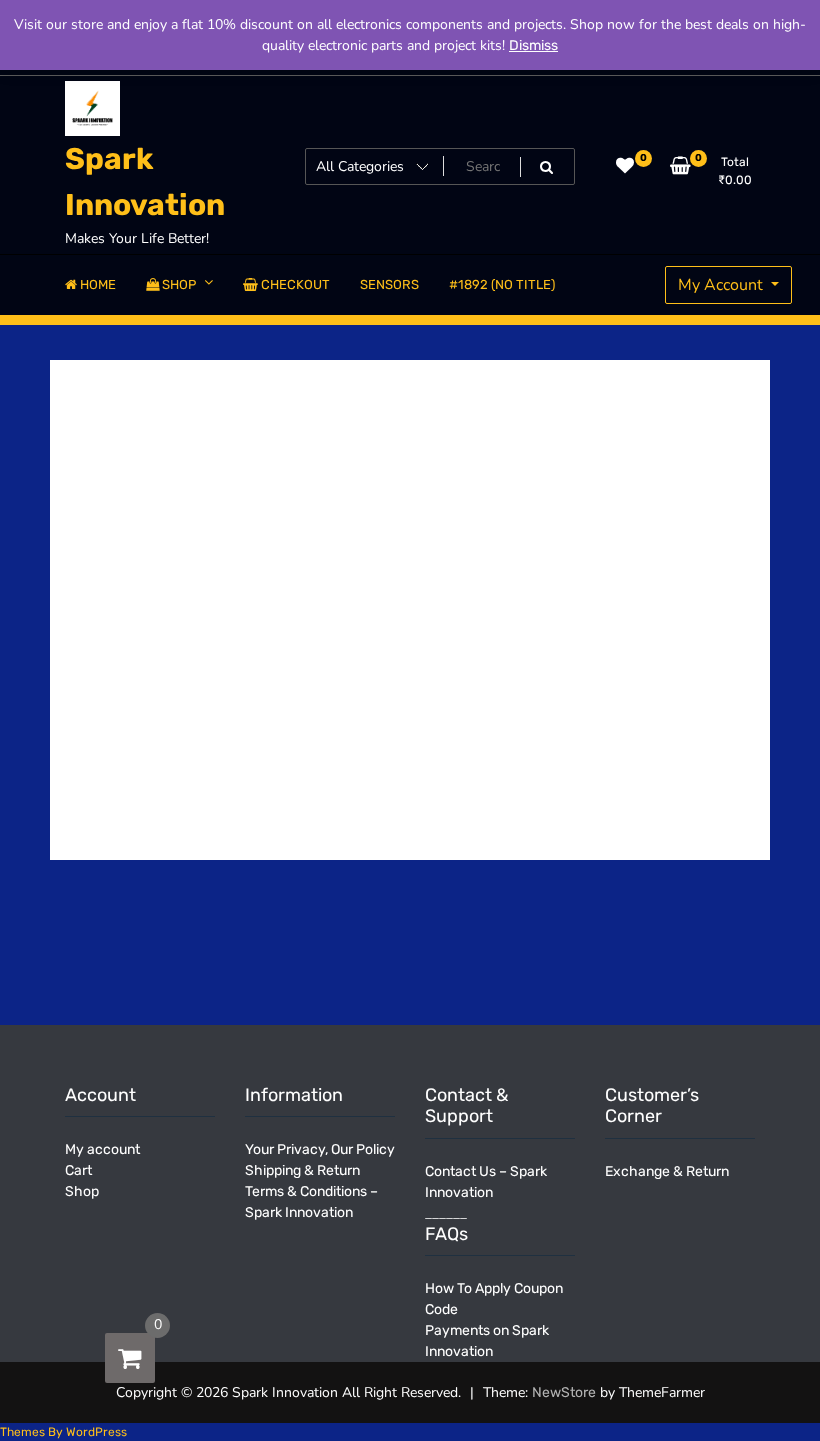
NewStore (564, 1392)
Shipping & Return (302, 1170)
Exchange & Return (667, 1171)
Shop (82, 1191)
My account (102, 1149)
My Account (722, 285)
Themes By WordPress (63, 1432)
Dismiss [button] (533, 45)
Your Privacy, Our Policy (320, 1149)
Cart (78, 1170)
